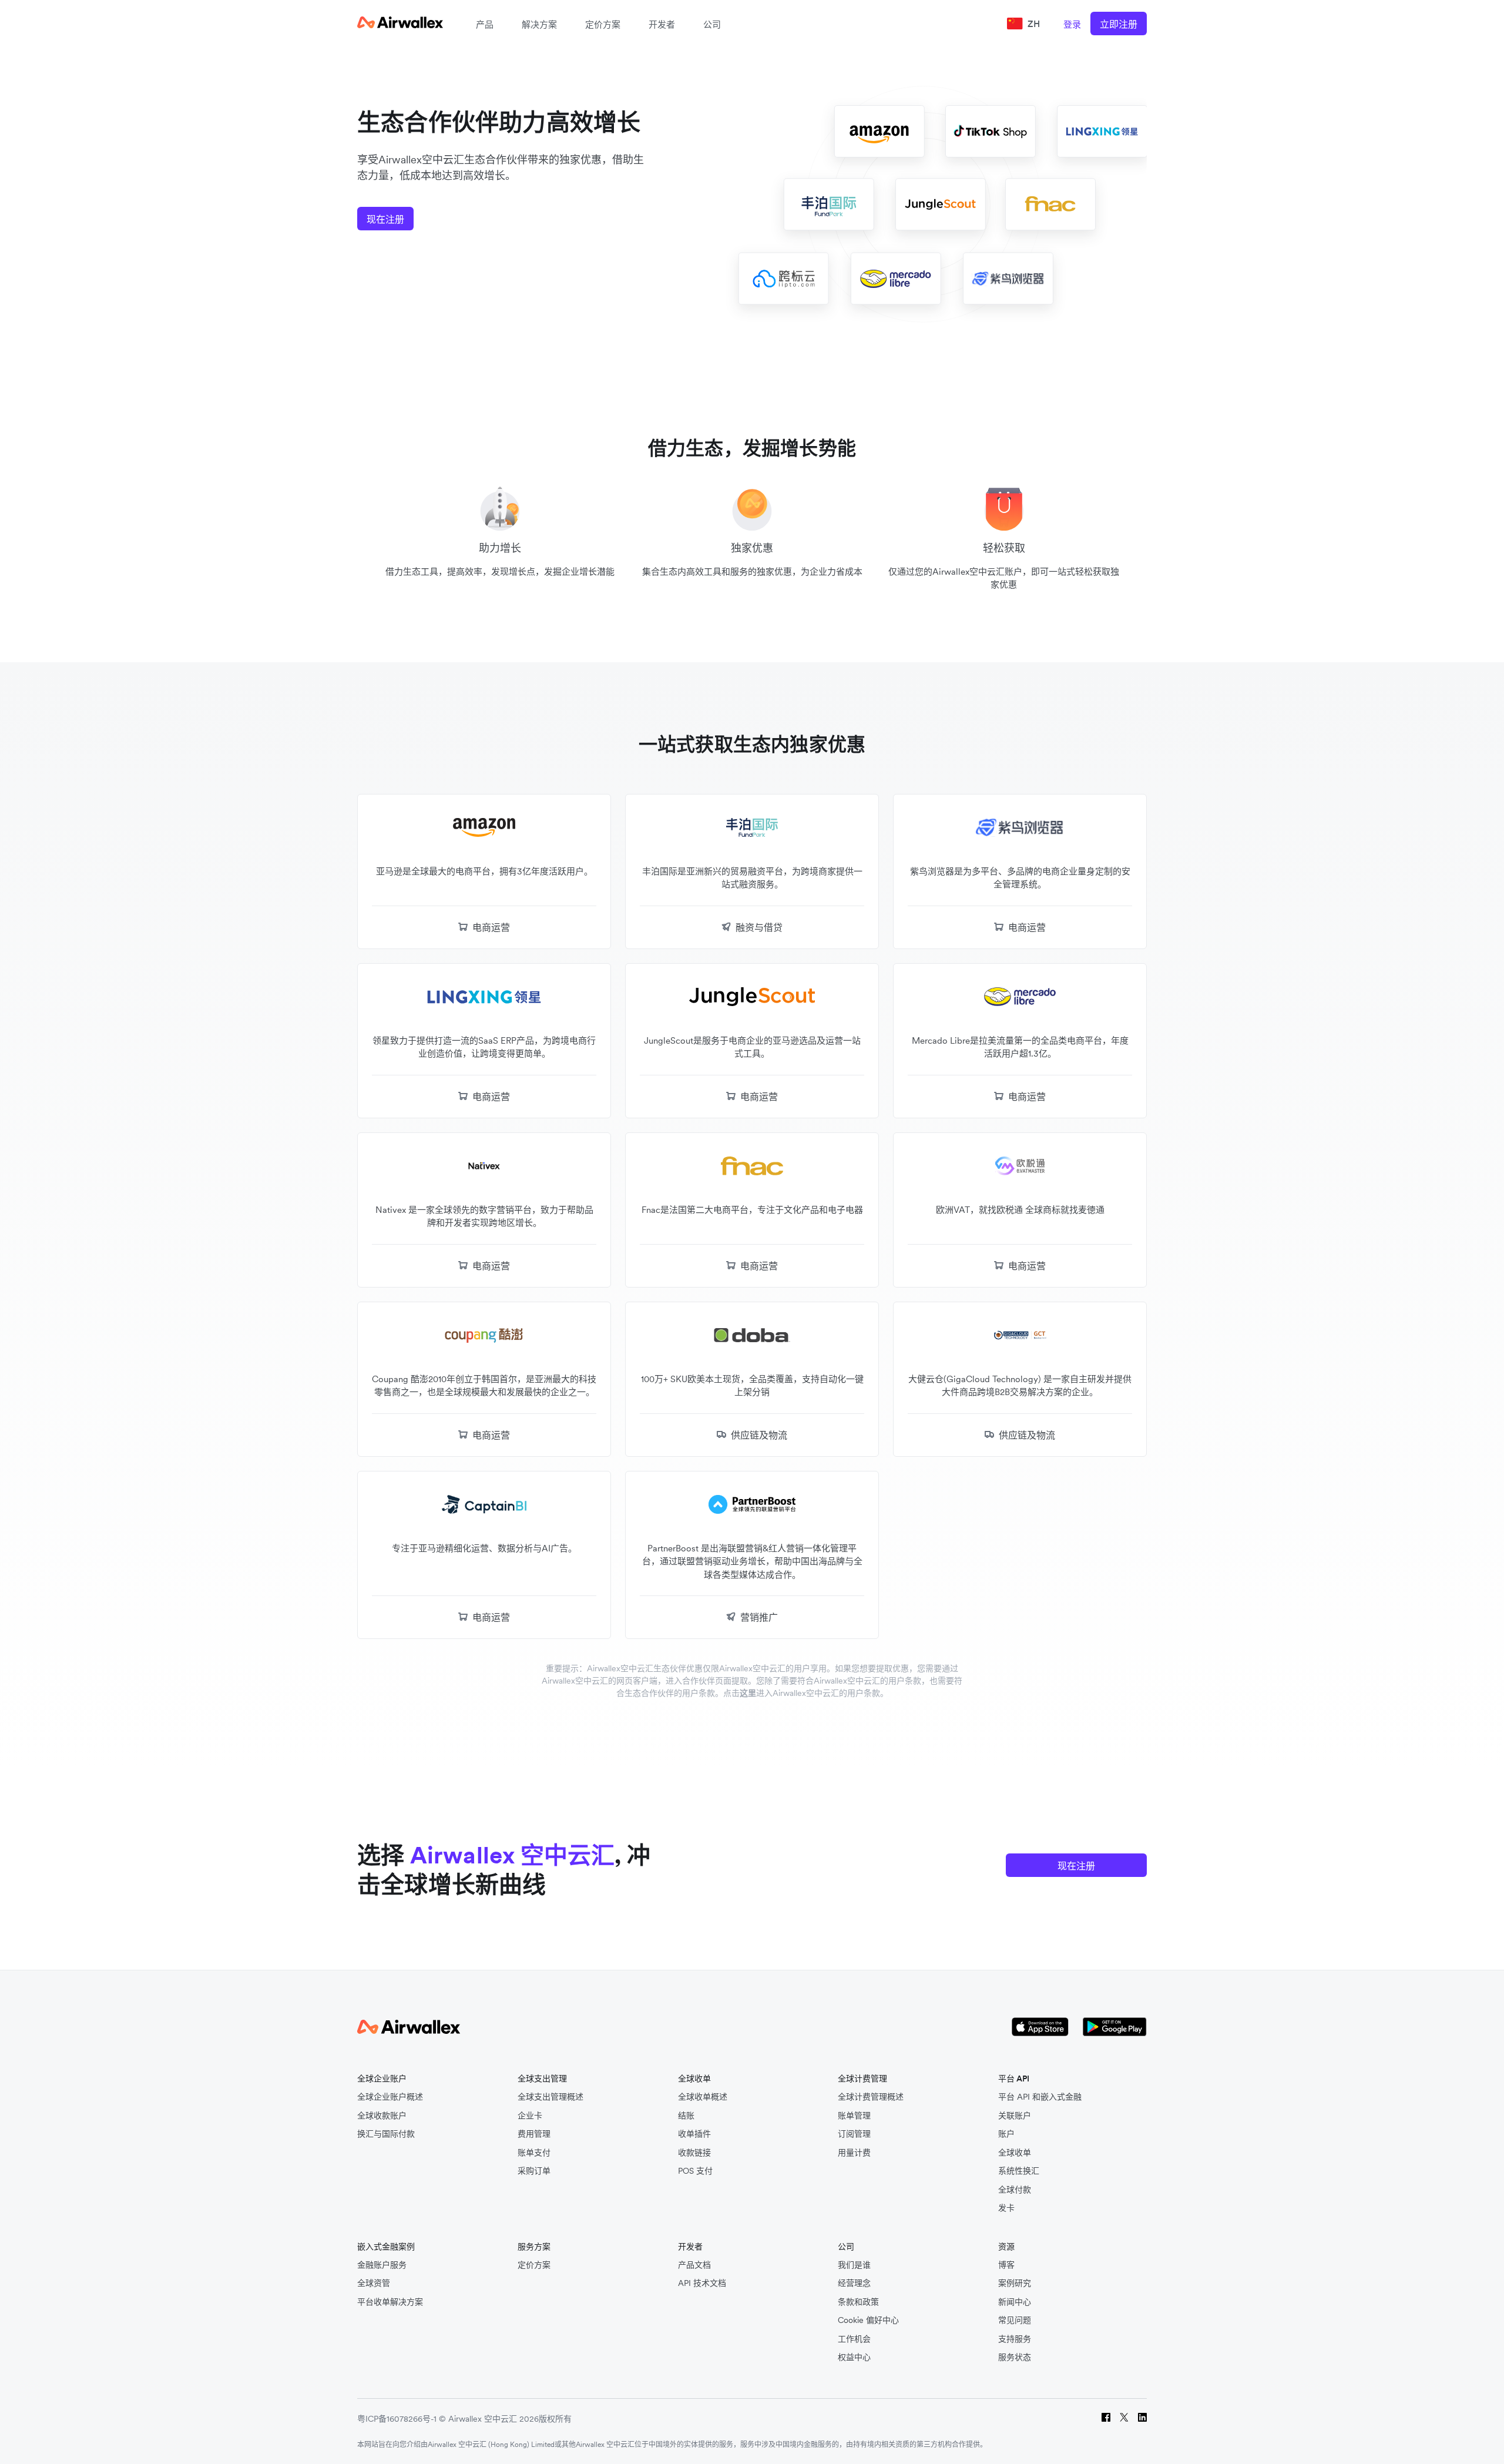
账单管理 (854, 2116)
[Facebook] (1106, 2419)
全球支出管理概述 (550, 2097)
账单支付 (534, 2153)
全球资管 (374, 2283)
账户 (1006, 2134)
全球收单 (1015, 2153)
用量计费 (854, 2153)
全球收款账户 (382, 2116)
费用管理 (534, 2134)
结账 (686, 2116)
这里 (748, 1693)
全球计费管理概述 (871, 2097)
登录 (1072, 24)
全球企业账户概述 (390, 2097)
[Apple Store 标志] (1040, 2028)
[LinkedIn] (1142, 2419)
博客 (1006, 2265)
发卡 (1006, 2208)
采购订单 (534, 2171)
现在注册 (385, 219)
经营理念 (854, 2283)
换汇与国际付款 (386, 2134)
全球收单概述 (703, 2097)
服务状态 (1015, 2357)
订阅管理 (854, 2134)
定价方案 (603, 24)
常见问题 (1015, 2320)
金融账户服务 (382, 2265)
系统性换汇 (1019, 2171)
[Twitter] (1124, 2419)
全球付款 (1015, 2190)
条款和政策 (858, 2302)
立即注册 (1119, 24)
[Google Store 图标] (1115, 2028)
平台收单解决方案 (390, 2302)
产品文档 (694, 2265)
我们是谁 (854, 2265)
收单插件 (694, 2134)
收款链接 (694, 2153)
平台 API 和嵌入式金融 (1040, 2097)
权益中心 (854, 2357)
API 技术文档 (702, 2283)
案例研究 (1015, 2283)
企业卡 (530, 2116)
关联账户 (1015, 2116)
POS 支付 (695, 2171)
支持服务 (1015, 2339)
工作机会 (854, 2339)
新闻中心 (1015, 2302)
